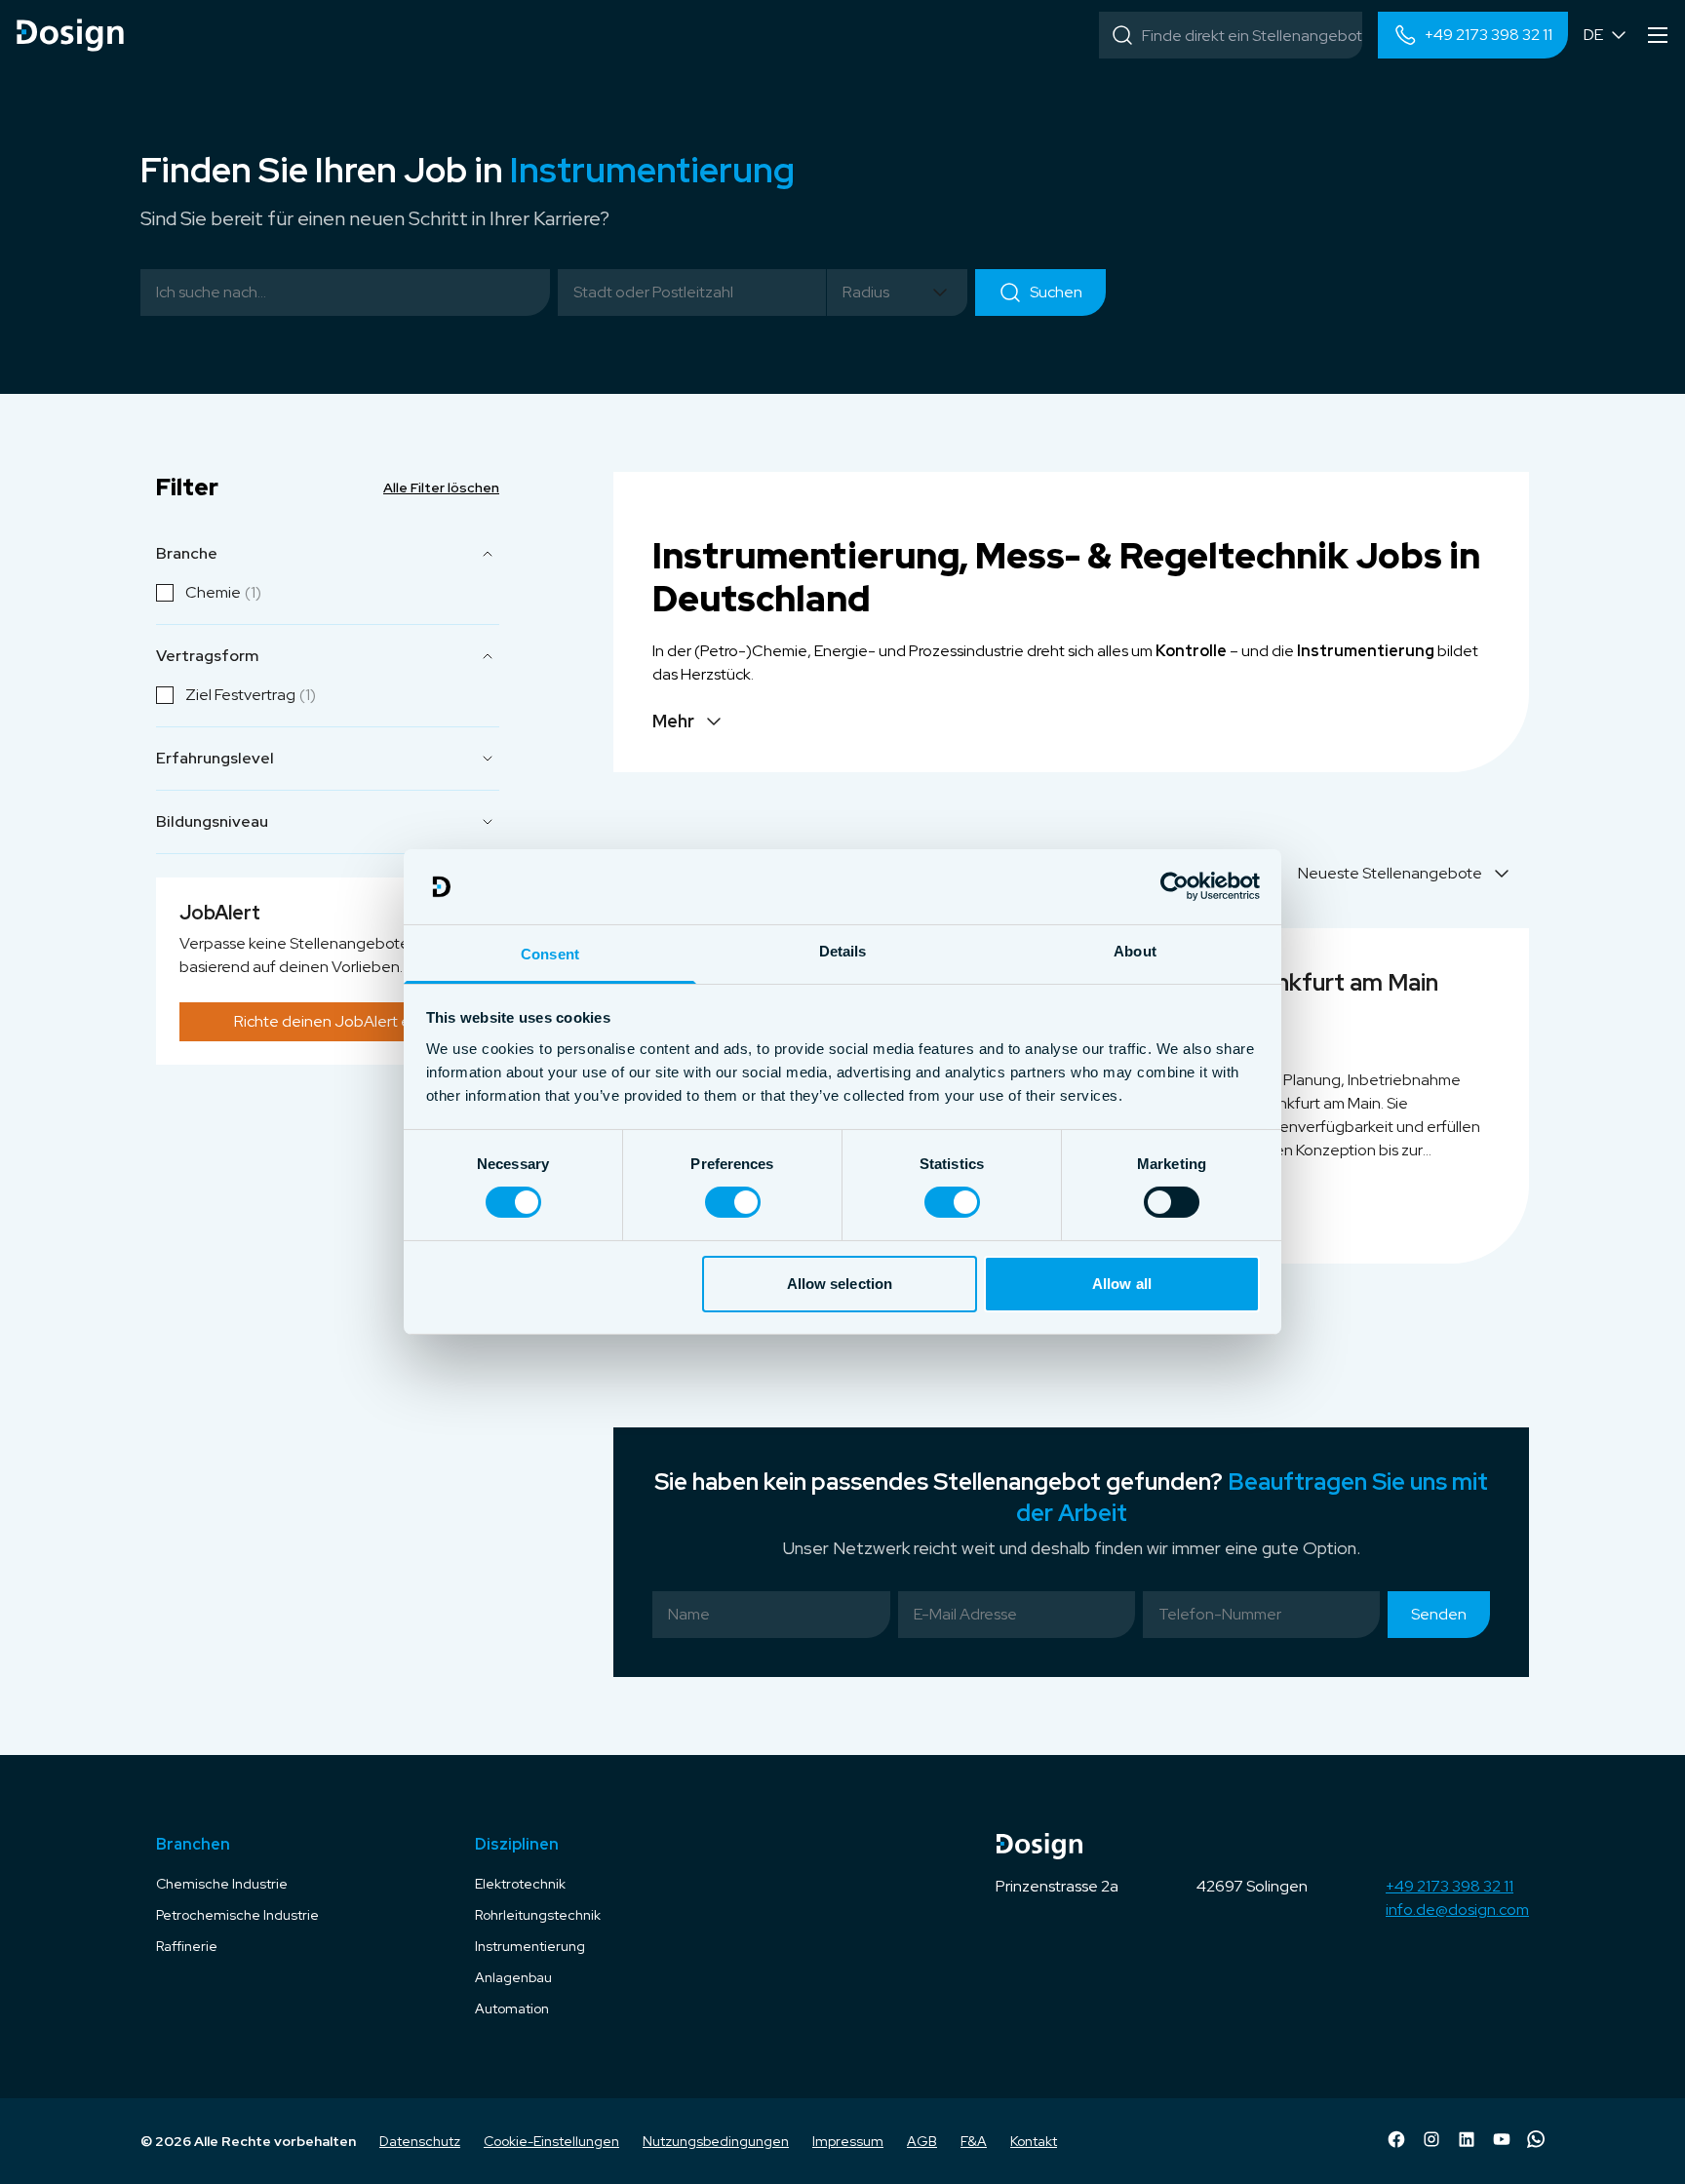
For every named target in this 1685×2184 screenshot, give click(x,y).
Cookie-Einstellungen (551, 2141)
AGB (922, 2141)
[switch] (733, 1202)
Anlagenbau (513, 1977)
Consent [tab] (550, 954)
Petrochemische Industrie (237, 1915)
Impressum (848, 2141)
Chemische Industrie (222, 1884)
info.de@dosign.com (1457, 1910)
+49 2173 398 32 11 (1450, 1886)
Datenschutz (420, 2141)
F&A (974, 2141)
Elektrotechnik (520, 1884)
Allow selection (840, 1284)
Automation (512, 2008)
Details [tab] (843, 951)
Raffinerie (187, 1946)
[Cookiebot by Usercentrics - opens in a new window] (1175, 886)
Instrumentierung (530, 1946)
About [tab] (1135, 951)
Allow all (1122, 1284)
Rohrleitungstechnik (538, 1915)
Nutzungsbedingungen (716, 2141)
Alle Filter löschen (441, 487)
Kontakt (1034, 2141)
